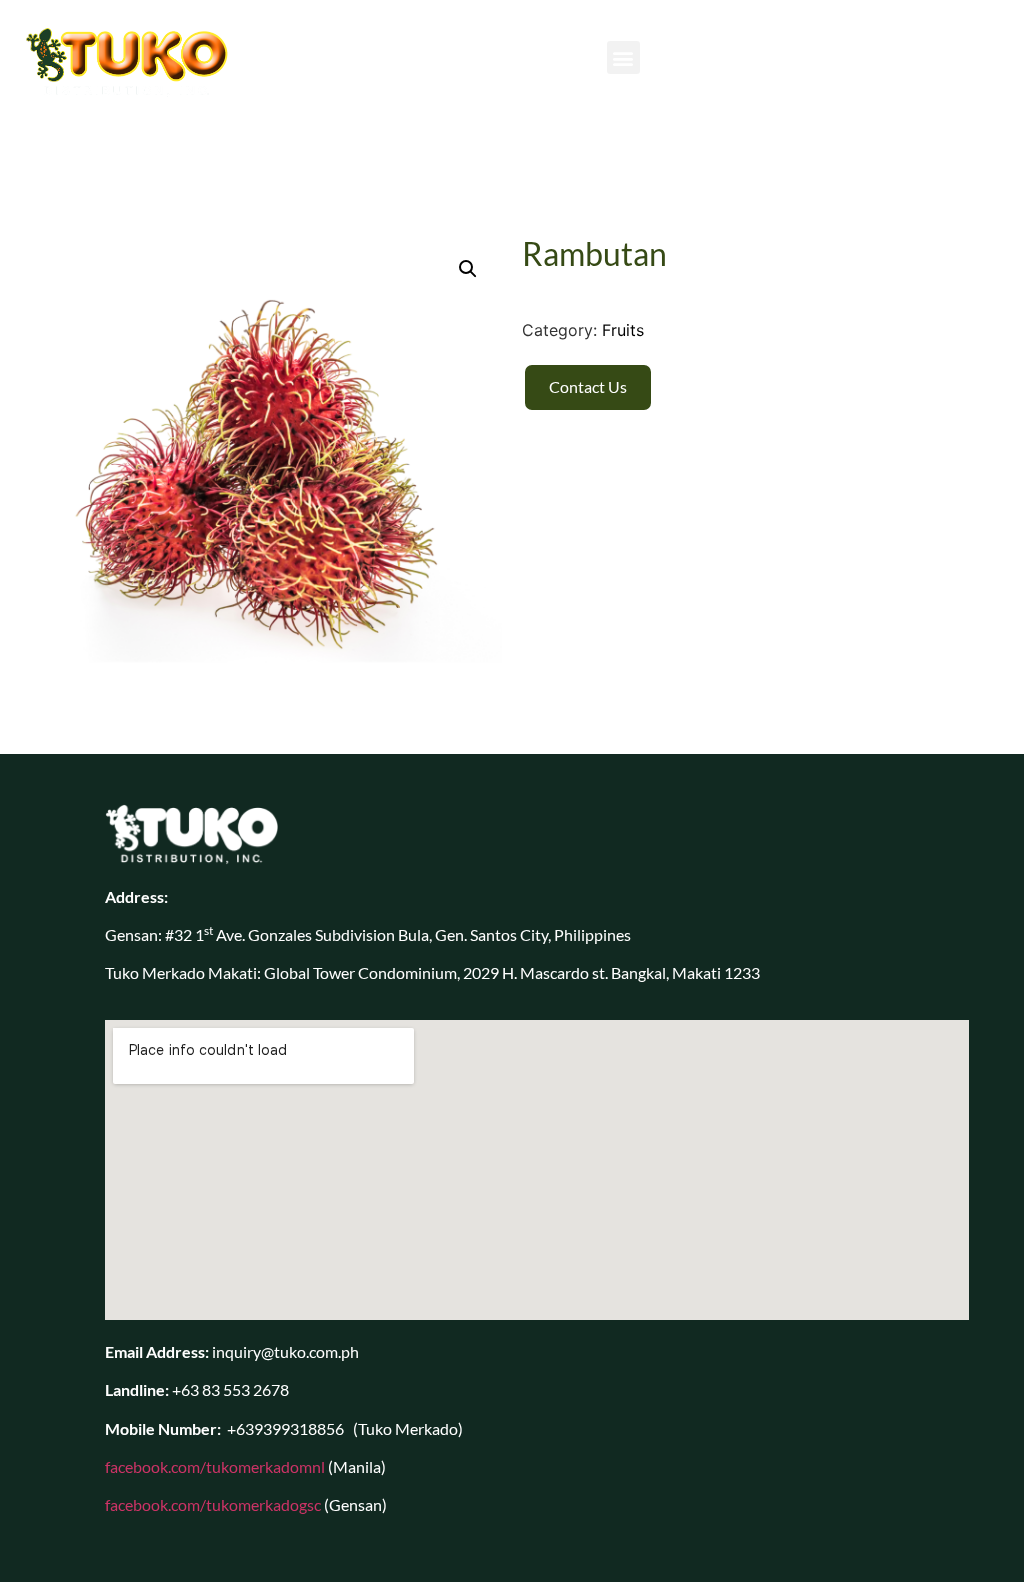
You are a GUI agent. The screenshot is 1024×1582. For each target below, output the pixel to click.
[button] (623, 57)
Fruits (623, 330)
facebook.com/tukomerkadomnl (215, 1466)
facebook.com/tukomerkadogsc (213, 1504)
